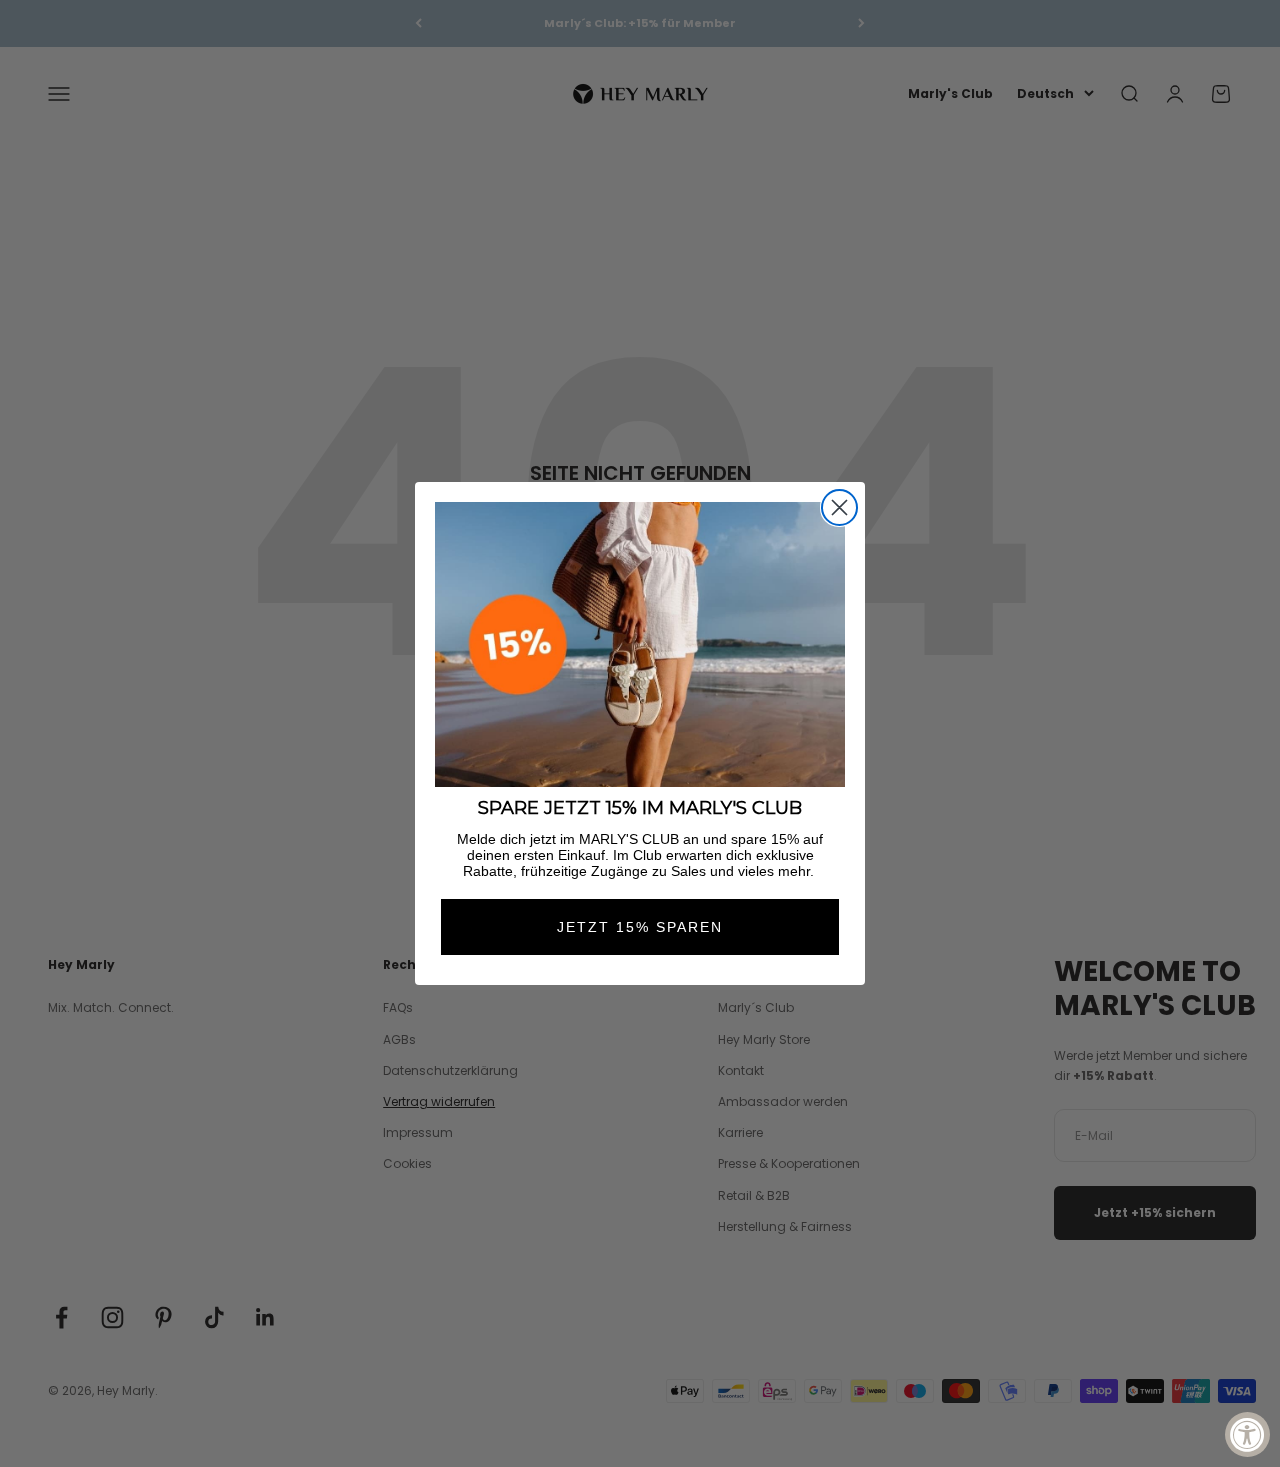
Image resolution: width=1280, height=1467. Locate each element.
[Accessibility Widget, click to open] (1247, 1434)
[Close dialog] (839, 507)
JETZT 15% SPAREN (640, 927)
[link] (640, 644)
